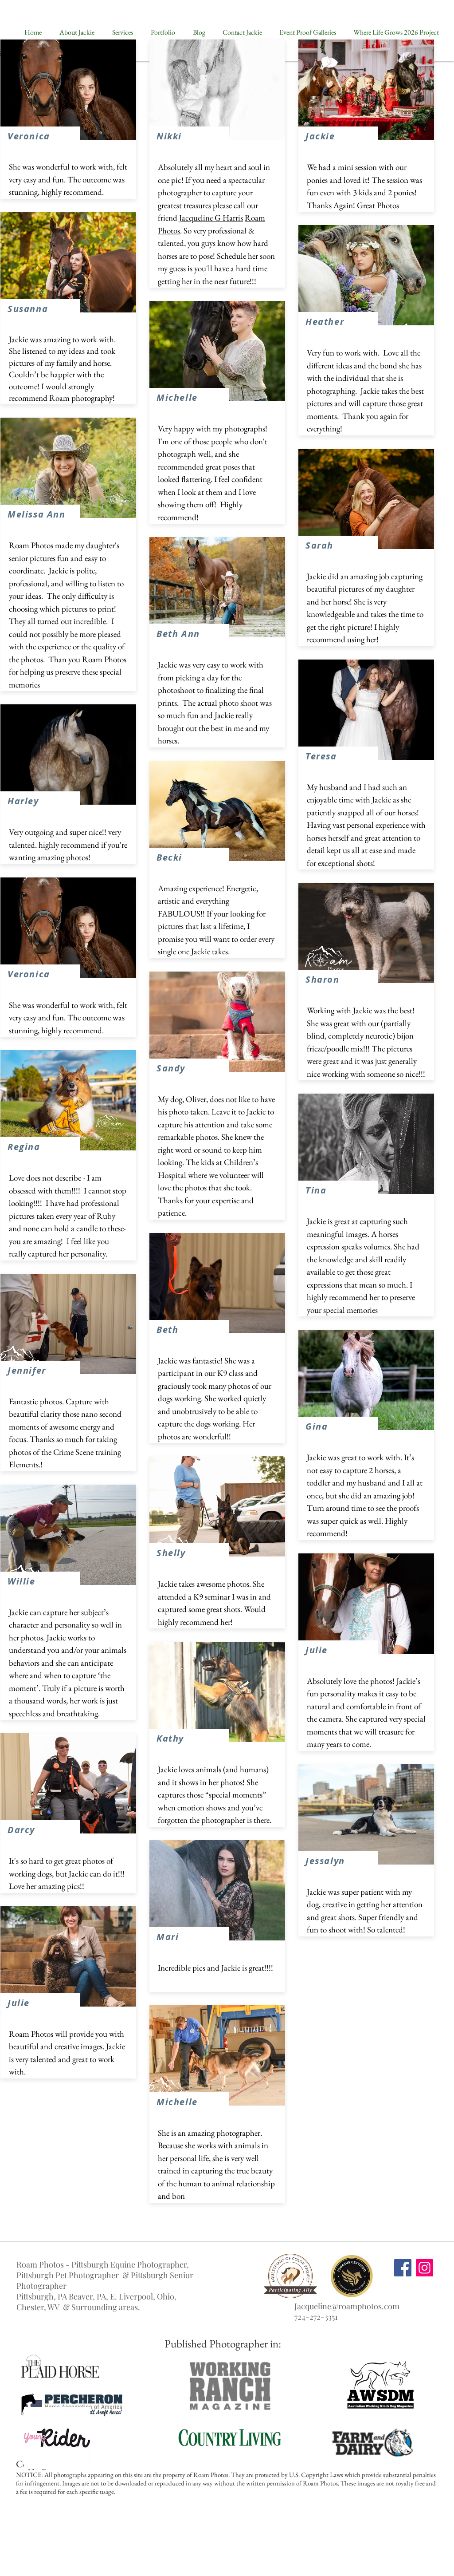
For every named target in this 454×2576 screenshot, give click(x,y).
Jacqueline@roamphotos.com (347, 2306)
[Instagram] (425, 2268)
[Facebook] (403, 2268)
